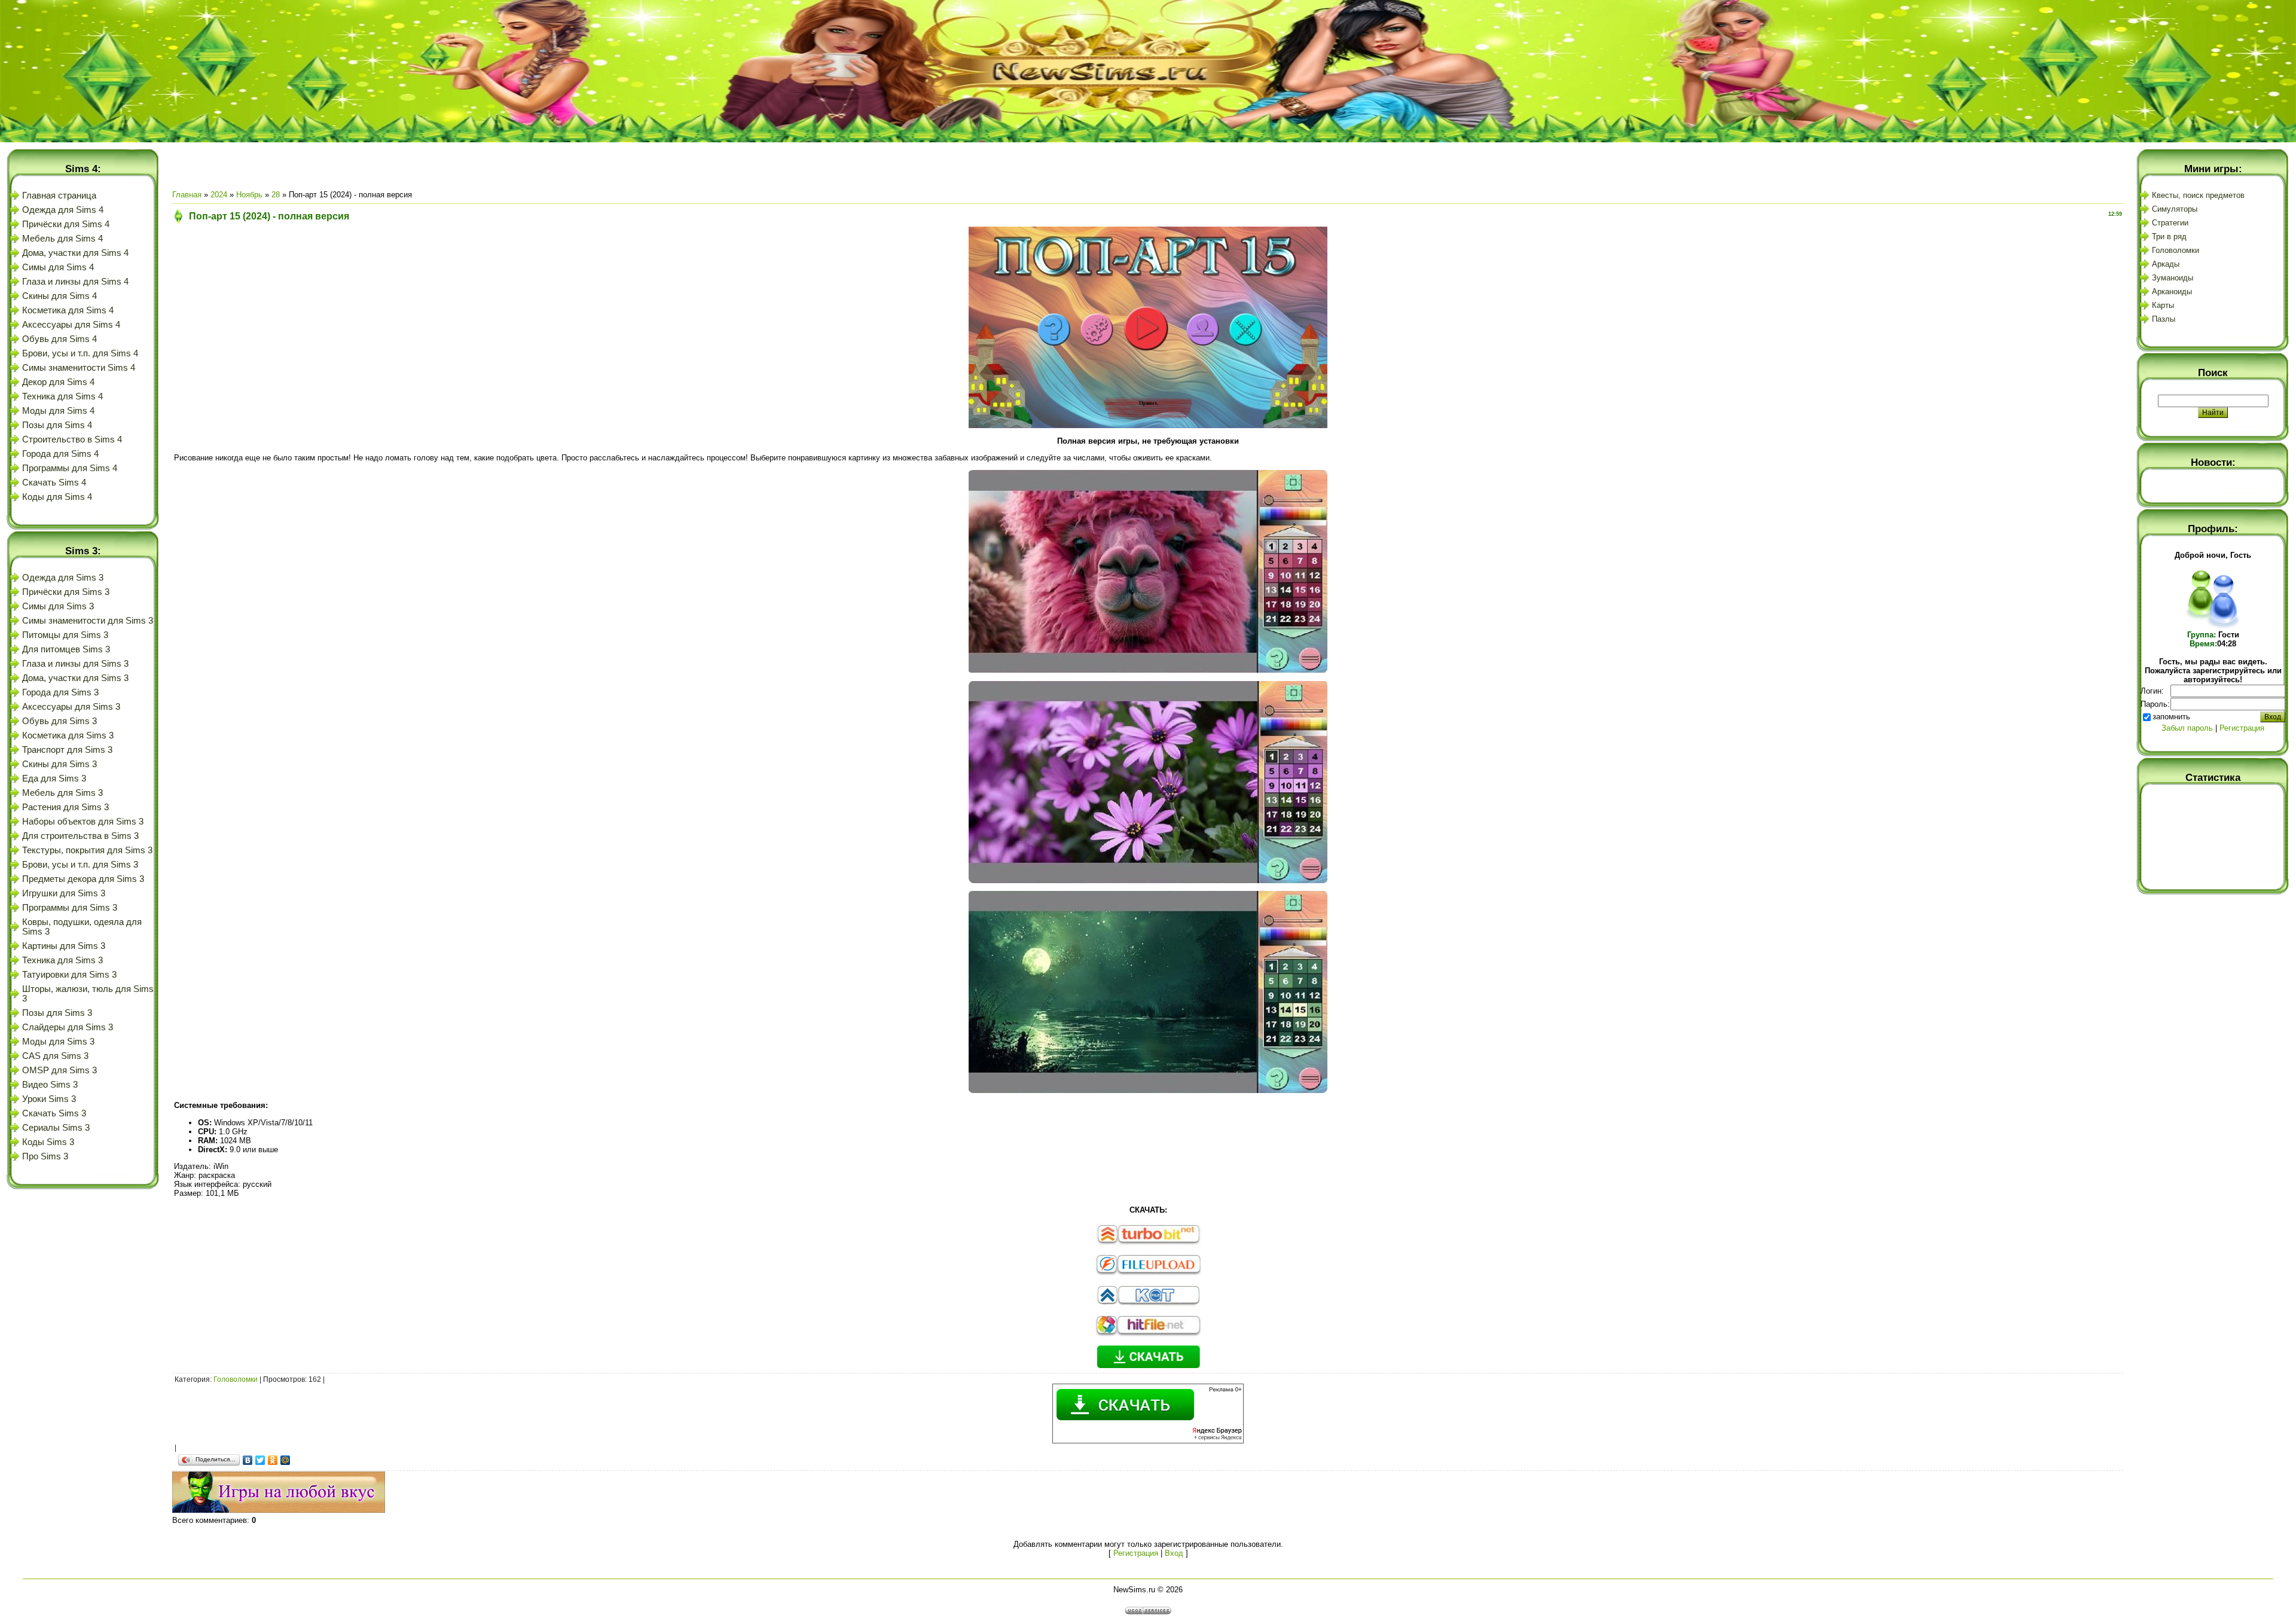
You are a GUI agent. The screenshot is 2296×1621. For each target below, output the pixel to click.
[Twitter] (260, 1460)
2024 (219, 195)
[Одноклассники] (273, 1460)
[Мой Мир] (286, 1460)
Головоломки (236, 1379)
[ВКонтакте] (248, 1460)
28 (276, 195)
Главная (187, 195)
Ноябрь (249, 195)
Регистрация (1136, 1553)
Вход (1174, 1553)
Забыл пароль (2187, 728)
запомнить (2171, 717)
